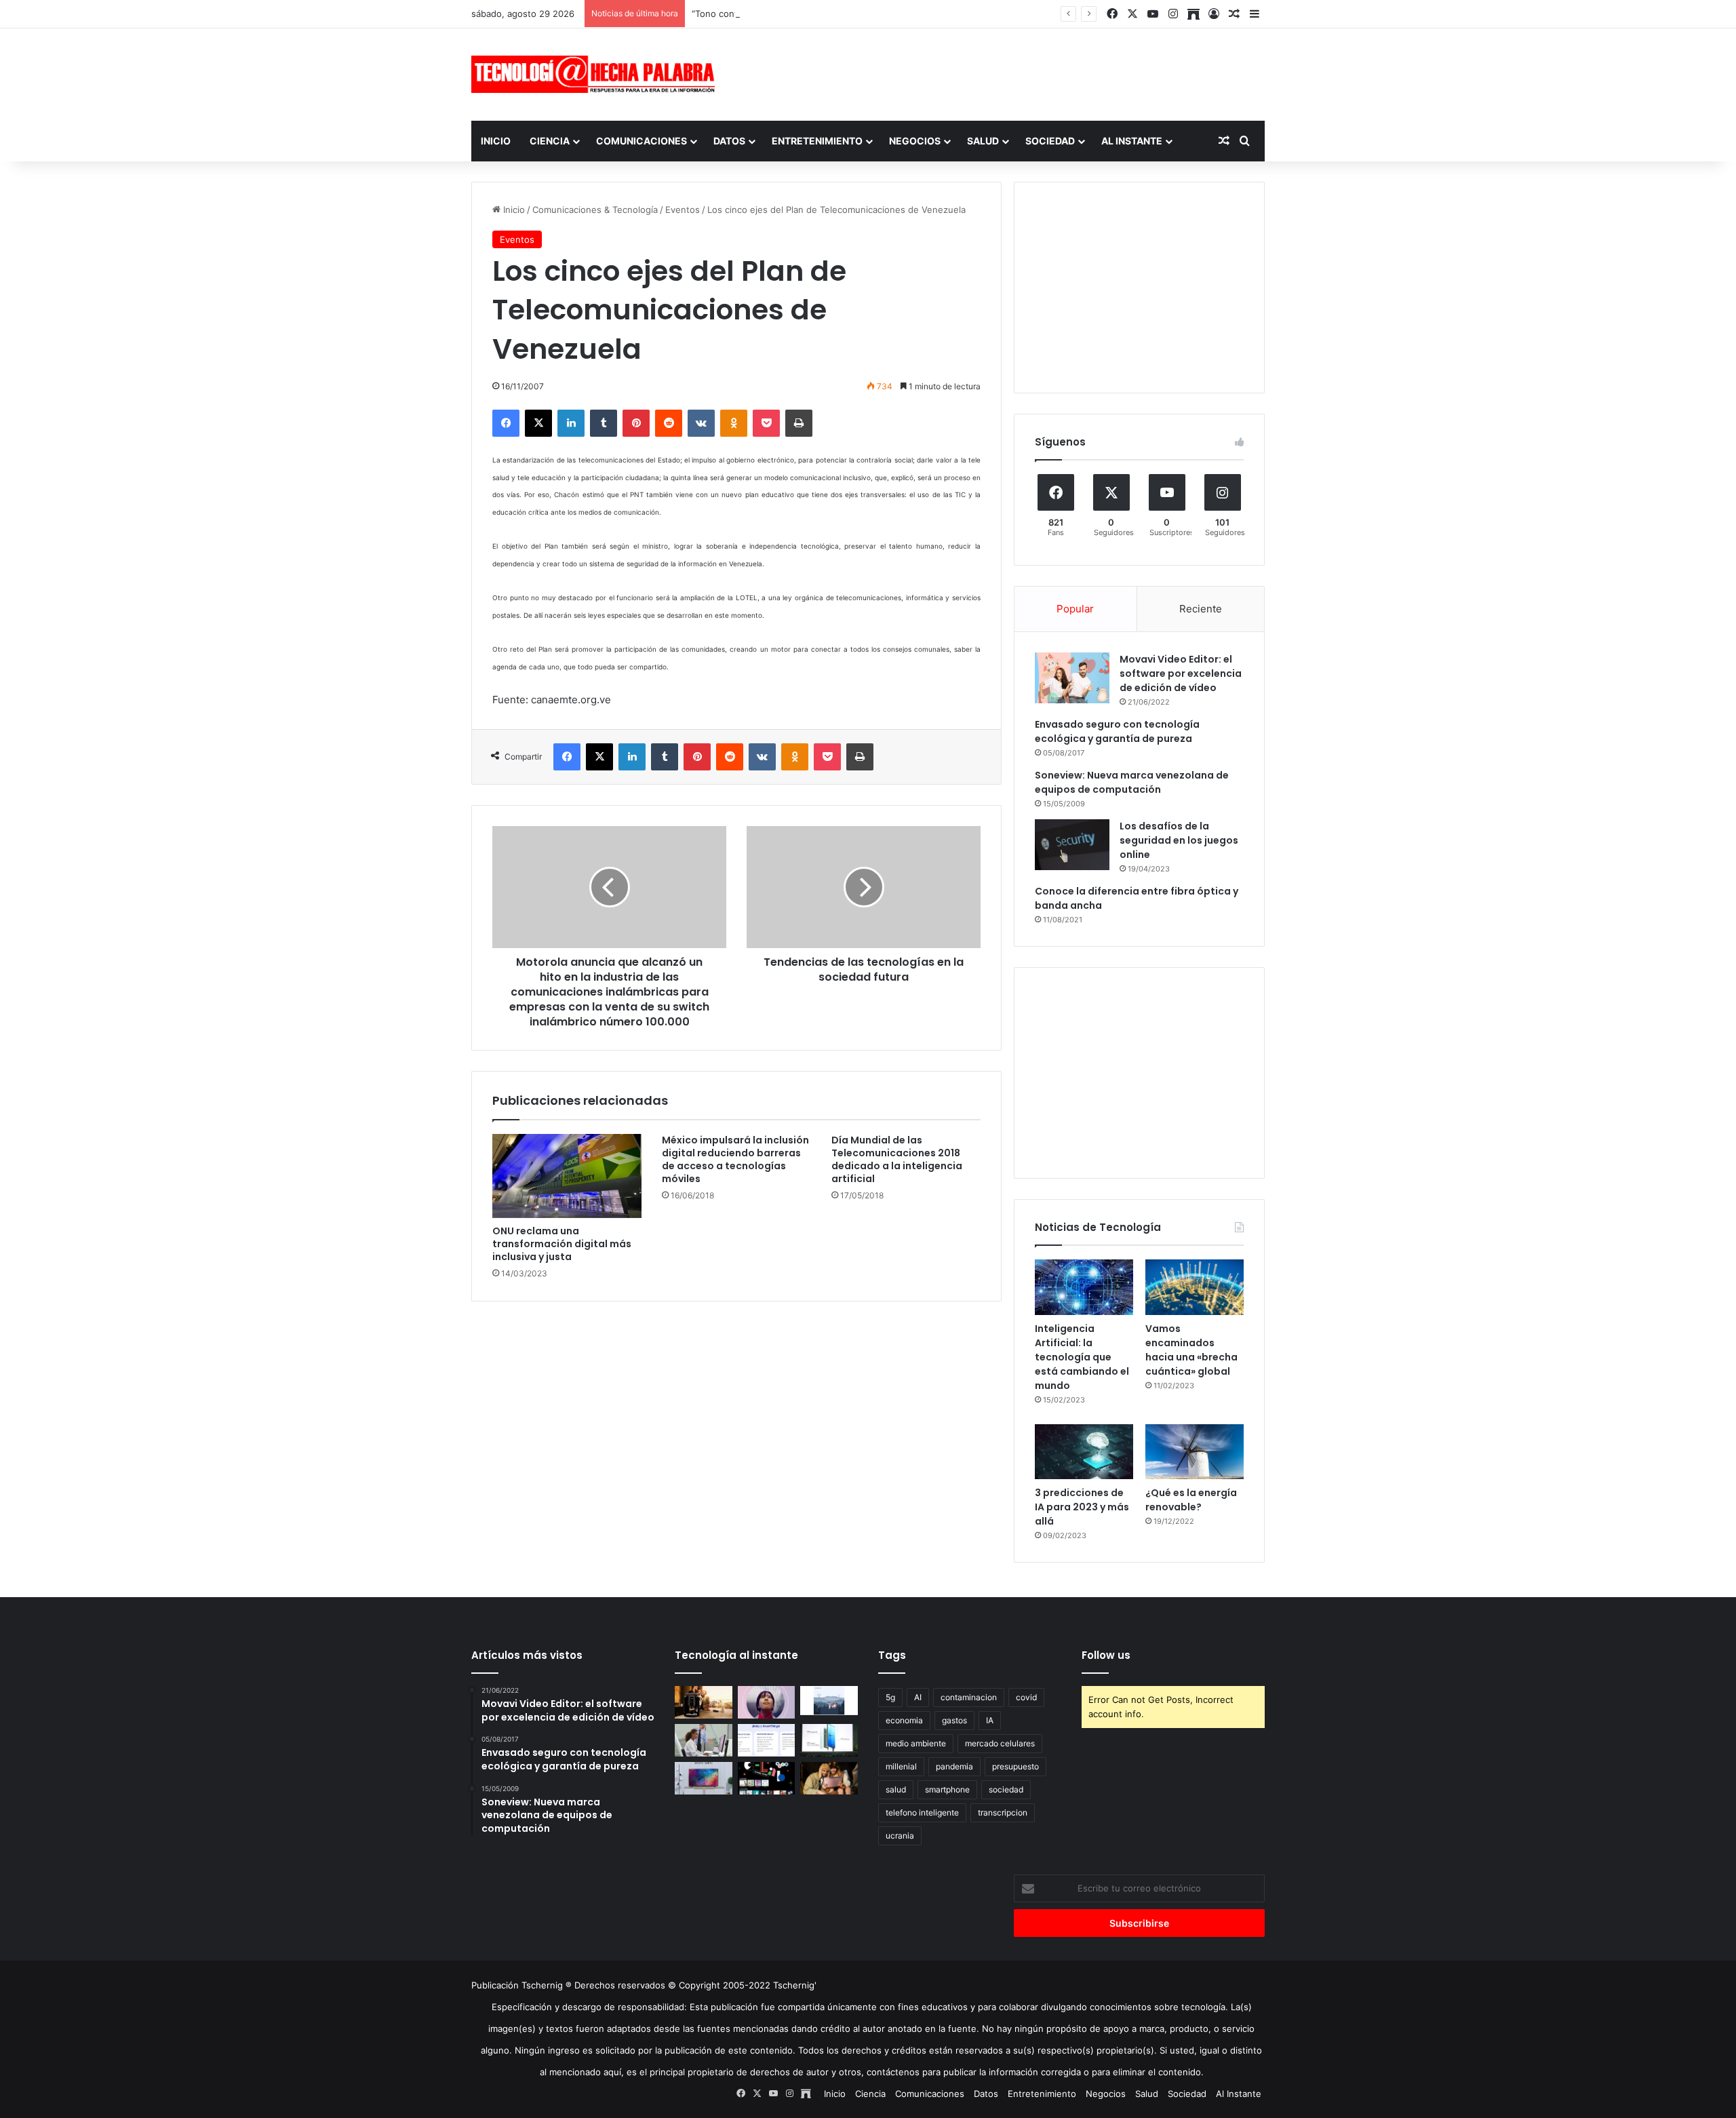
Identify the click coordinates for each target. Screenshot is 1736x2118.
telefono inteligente (922, 1812)
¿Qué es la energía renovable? (1191, 1500)
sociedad (1006, 1789)
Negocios (915, 141)
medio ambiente (916, 1743)
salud (896, 1789)
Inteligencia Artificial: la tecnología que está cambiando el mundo (1082, 1357)
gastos (954, 1720)
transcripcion (1003, 1812)
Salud (983, 141)
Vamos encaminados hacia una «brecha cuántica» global (1191, 1350)
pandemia (954, 1766)
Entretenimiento (817, 141)
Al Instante (1132, 141)
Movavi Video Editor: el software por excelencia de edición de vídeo (1181, 673)
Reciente (1201, 609)
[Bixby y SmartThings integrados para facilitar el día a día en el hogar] (767, 1740)
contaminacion (969, 1697)
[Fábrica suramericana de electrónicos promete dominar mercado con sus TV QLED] (704, 1778)
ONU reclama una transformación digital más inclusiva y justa (562, 1244)
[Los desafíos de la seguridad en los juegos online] (1072, 845)
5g (890, 1697)
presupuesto (1015, 1766)
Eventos (683, 210)
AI (918, 1697)
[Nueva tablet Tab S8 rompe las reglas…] (829, 1778)
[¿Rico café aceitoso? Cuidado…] (704, 1702)
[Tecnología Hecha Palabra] (597, 74)
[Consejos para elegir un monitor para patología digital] (704, 1740)
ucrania (900, 1836)
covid (1026, 1697)
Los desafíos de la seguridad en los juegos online (1179, 840)
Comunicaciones (642, 141)
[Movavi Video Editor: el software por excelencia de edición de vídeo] (1072, 678)
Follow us (1106, 1655)
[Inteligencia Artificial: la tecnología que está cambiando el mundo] (1084, 1287)
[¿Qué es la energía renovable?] (1195, 1452)
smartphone (947, 1789)
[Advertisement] (1004, 73)
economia (904, 1720)
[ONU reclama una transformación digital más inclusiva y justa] (567, 1176)
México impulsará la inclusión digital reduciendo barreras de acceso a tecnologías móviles (735, 1159)
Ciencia (550, 141)
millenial (901, 1766)
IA (990, 1720)
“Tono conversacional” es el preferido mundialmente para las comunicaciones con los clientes (890, 14)
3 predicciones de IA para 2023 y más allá (1082, 1507)
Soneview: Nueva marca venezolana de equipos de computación (1132, 782)
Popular (1075, 609)
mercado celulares (1000, 1743)
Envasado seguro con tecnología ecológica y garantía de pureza (1117, 731)
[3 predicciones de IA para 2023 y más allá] (1084, 1452)
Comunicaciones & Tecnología (595, 210)
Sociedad (1050, 141)
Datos (729, 141)
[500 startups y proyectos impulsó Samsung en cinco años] (767, 1778)
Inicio (496, 141)
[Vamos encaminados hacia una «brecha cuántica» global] (1195, 1287)
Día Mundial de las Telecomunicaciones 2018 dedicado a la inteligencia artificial (897, 1159)
